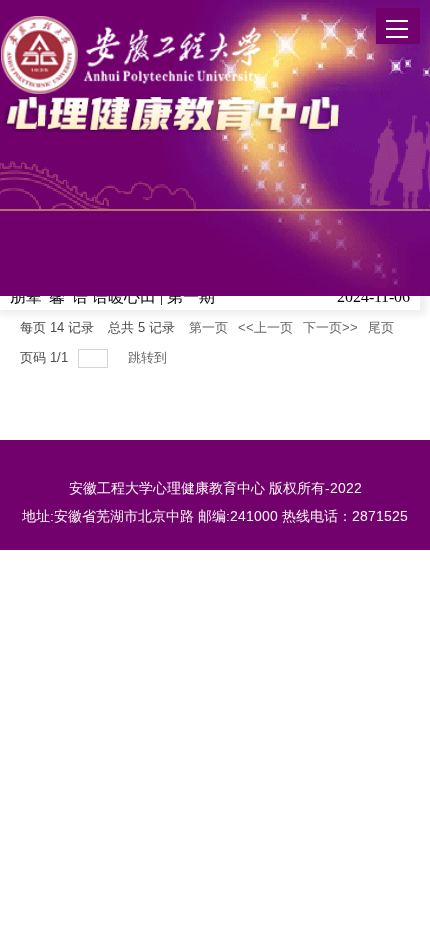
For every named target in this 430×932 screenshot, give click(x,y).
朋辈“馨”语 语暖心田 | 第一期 (112, 296)
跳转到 (149, 357)
